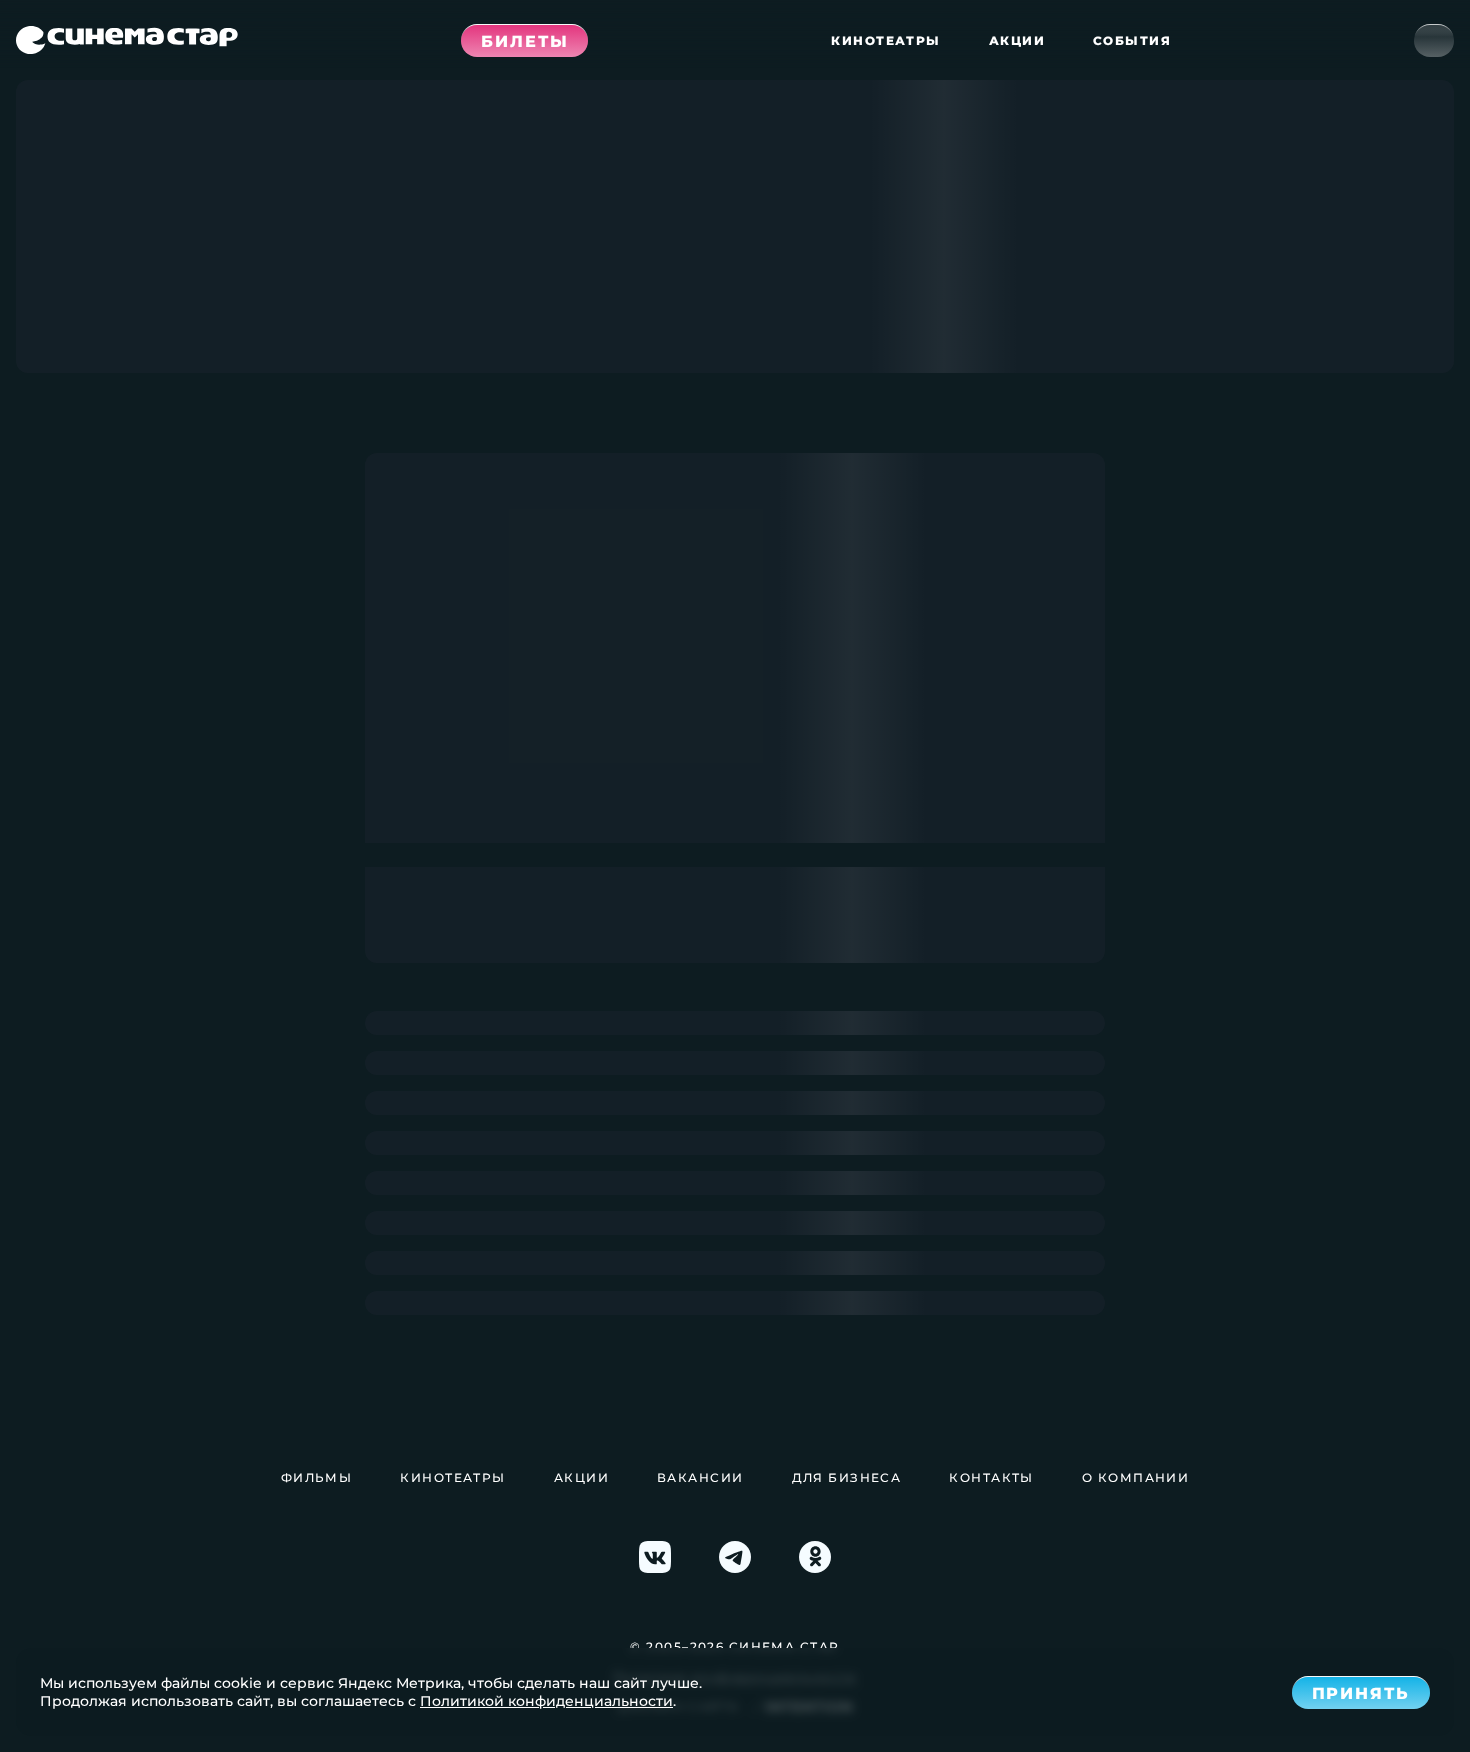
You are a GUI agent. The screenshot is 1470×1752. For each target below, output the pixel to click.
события (1132, 40)
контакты (991, 1477)
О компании (1135, 1477)
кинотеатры (885, 40)
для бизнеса (847, 1477)
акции (1017, 40)
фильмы (317, 1477)
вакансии (700, 1477)
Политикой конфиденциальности (546, 1701)
